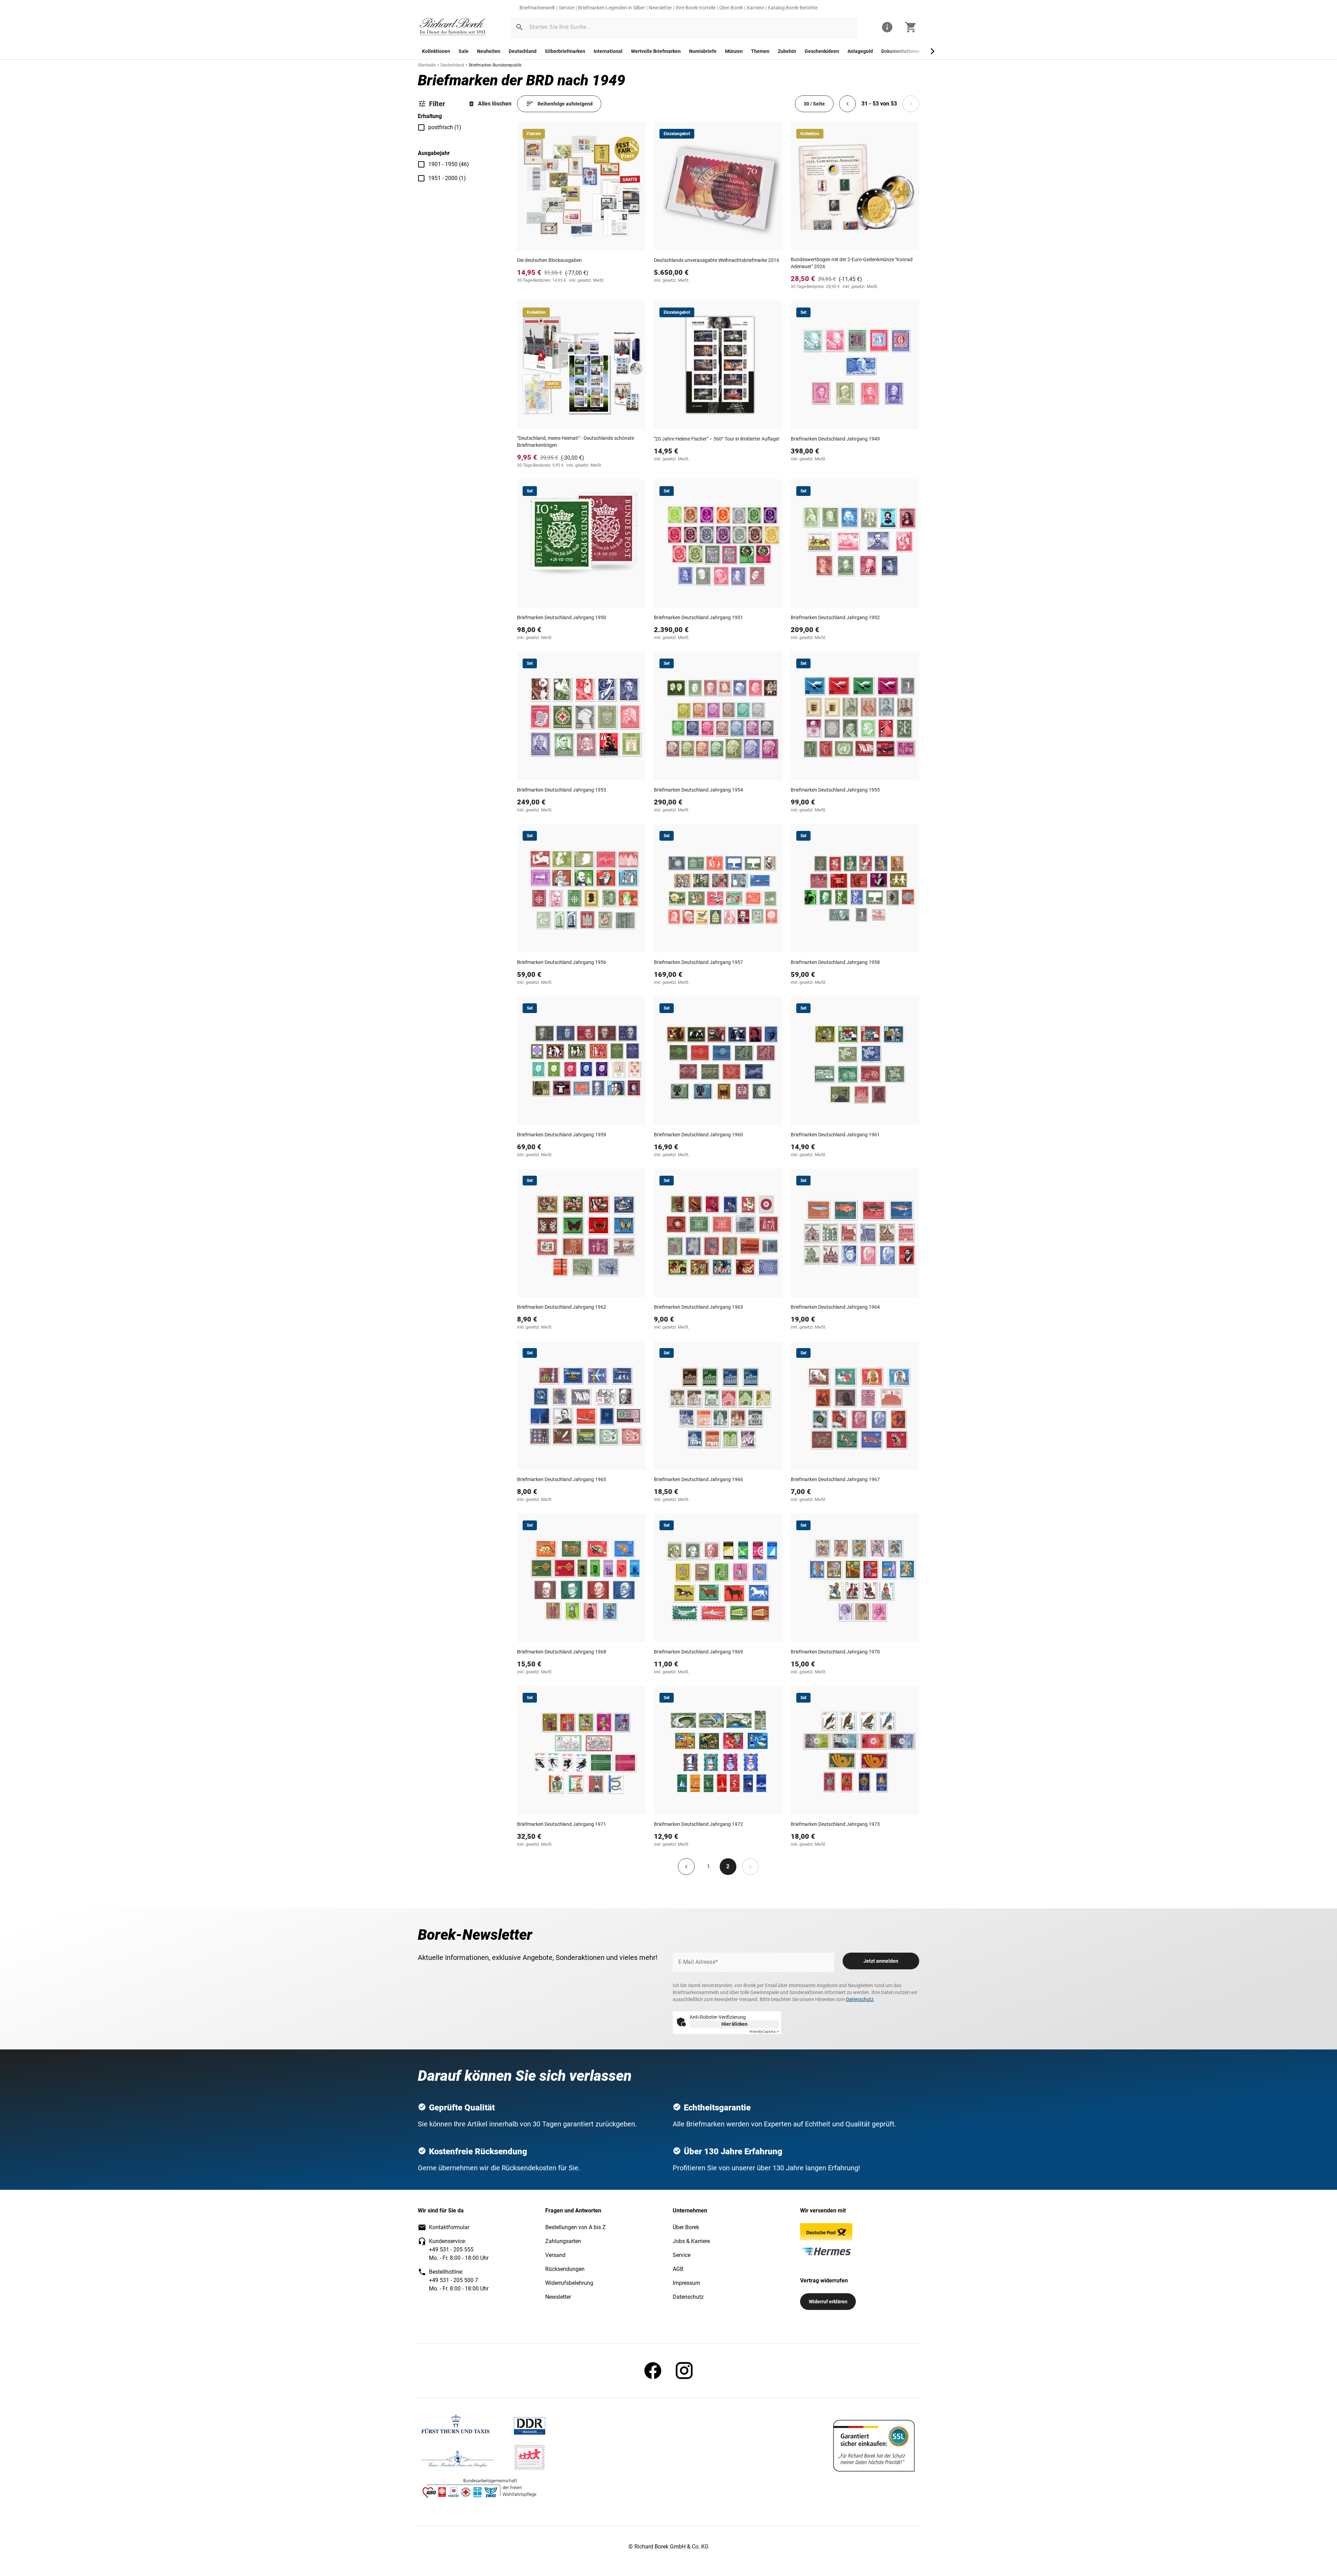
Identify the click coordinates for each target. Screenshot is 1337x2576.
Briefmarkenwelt (537, 8)
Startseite (427, 65)
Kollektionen (436, 51)
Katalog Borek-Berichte (793, 8)
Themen (760, 51)
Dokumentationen (901, 51)
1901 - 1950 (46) (449, 164)
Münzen (734, 51)
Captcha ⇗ (764, 2032)
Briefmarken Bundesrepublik (495, 65)
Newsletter (660, 8)
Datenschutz (860, 1999)
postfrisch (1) (445, 127)
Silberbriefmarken (565, 51)
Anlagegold (860, 51)
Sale (464, 51)
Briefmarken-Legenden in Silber (611, 8)
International (608, 51)
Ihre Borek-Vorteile (696, 8)
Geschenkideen (822, 51)
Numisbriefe (703, 51)
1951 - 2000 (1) (447, 178)
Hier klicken (734, 2024)
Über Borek (731, 8)
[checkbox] (421, 127)
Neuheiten (489, 51)
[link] (453, 27)
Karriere (755, 8)
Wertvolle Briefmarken (656, 51)
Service (566, 8)
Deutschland (523, 51)
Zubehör (787, 51)
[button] (519, 27)
